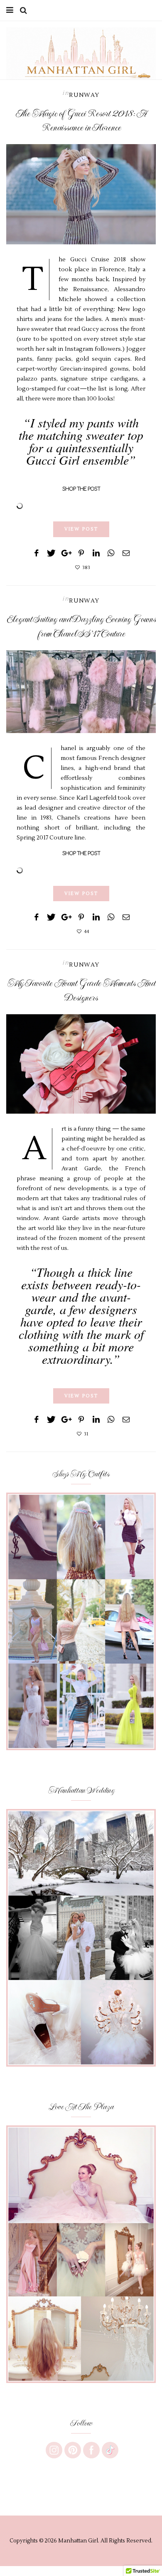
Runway (84, 95)
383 (86, 568)
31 (86, 1434)
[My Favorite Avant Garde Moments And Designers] (81, 1064)
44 (86, 932)
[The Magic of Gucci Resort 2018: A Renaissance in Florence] (81, 194)
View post (81, 529)
